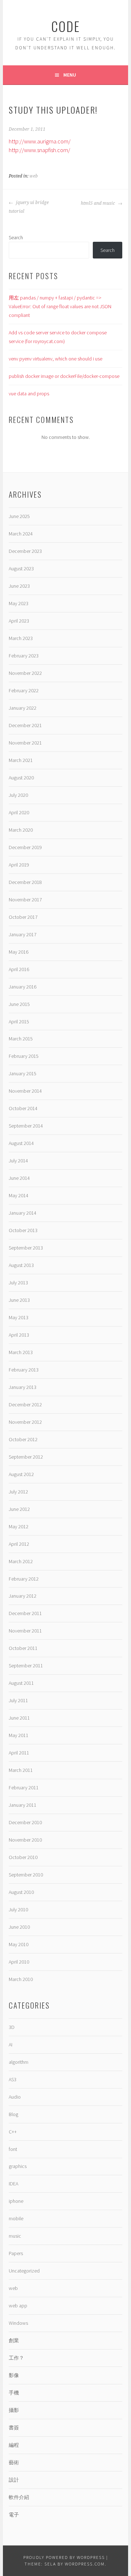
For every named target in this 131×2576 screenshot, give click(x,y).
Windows (18, 2323)
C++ (13, 2132)
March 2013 (21, 1352)
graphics (18, 2166)
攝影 (14, 2410)
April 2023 (19, 621)
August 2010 (21, 1892)
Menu (70, 75)
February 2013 (24, 1370)
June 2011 (19, 1718)
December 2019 (25, 847)
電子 (14, 2515)
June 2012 (19, 1509)
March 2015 (21, 1039)
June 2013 (19, 1300)
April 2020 (19, 812)
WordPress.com (85, 2564)
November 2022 (25, 673)
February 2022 (24, 690)
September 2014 (26, 1126)
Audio (15, 2097)
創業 (14, 2340)
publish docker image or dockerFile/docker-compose (64, 376)
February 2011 (24, 1788)
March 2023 (21, 638)
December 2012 (25, 1405)
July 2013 (18, 1283)
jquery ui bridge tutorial (29, 207)
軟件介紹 (19, 2497)
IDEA (13, 2184)
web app (18, 2306)
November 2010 (25, 1840)
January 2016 (23, 987)
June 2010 (19, 1927)
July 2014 (18, 1161)
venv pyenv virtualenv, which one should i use (55, 359)
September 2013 (26, 1248)
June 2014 (19, 1178)
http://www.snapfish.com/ (39, 150)
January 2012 (23, 1596)
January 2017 (23, 934)
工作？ (16, 2358)
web (34, 176)
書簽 (14, 2428)
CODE (66, 26)
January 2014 (23, 1213)
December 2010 (25, 1822)
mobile (16, 2218)
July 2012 (18, 1492)
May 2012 (19, 1527)
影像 (14, 2375)
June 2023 (19, 586)
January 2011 (23, 1805)
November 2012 (25, 1422)
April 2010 (19, 1962)
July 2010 (18, 1909)
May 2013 (19, 1317)
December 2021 (25, 725)
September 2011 (26, 1666)
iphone (16, 2201)
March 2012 (21, 1561)
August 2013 (21, 1265)
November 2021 (25, 743)
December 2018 (25, 882)
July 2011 (18, 1700)
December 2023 (25, 551)
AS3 (13, 2079)
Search (16, 237)
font (13, 2149)
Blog (13, 2114)
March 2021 (21, 760)
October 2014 (23, 1108)
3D (12, 2027)
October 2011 (23, 1648)
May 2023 (19, 603)
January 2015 (23, 1073)
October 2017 (23, 917)
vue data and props (29, 394)
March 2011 (21, 1770)
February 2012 (24, 1579)
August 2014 (21, 1143)
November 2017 (25, 900)
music (15, 2236)
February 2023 (24, 656)
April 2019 (19, 865)
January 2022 (23, 708)
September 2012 (26, 1457)
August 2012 (21, 1474)
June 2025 (19, 516)
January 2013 (23, 1387)
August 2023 (21, 568)
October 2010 (23, 1857)
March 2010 (21, 1979)
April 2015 (19, 1022)
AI (11, 2045)
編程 (14, 2445)
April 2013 (19, 1335)
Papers (16, 2253)
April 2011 (19, 1753)
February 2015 (24, 1056)
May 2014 (19, 1195)
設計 (14, 2480)
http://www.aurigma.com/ (40, 141)
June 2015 (19, 1004)
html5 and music (98, 203)
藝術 (14, 2462)
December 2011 (25, 1613)
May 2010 (19, 1944)
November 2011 (25, 1631)
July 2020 (18, 795)
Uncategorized (24, 2271)
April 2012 (19, 1544)
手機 (14, 2393)
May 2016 (19, 952)
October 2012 (23, 1439)
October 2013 (23, 1230)
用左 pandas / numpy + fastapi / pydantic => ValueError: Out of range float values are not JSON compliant (60, 306)
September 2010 (26, 1875)
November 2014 (25, 1091)
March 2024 (21, 534)
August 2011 (21, 1683)
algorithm (19, 2062)
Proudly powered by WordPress (64, 2557)
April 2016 (19, 969)
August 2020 (21, 778)
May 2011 (19, 1735)
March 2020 (21, 830)
